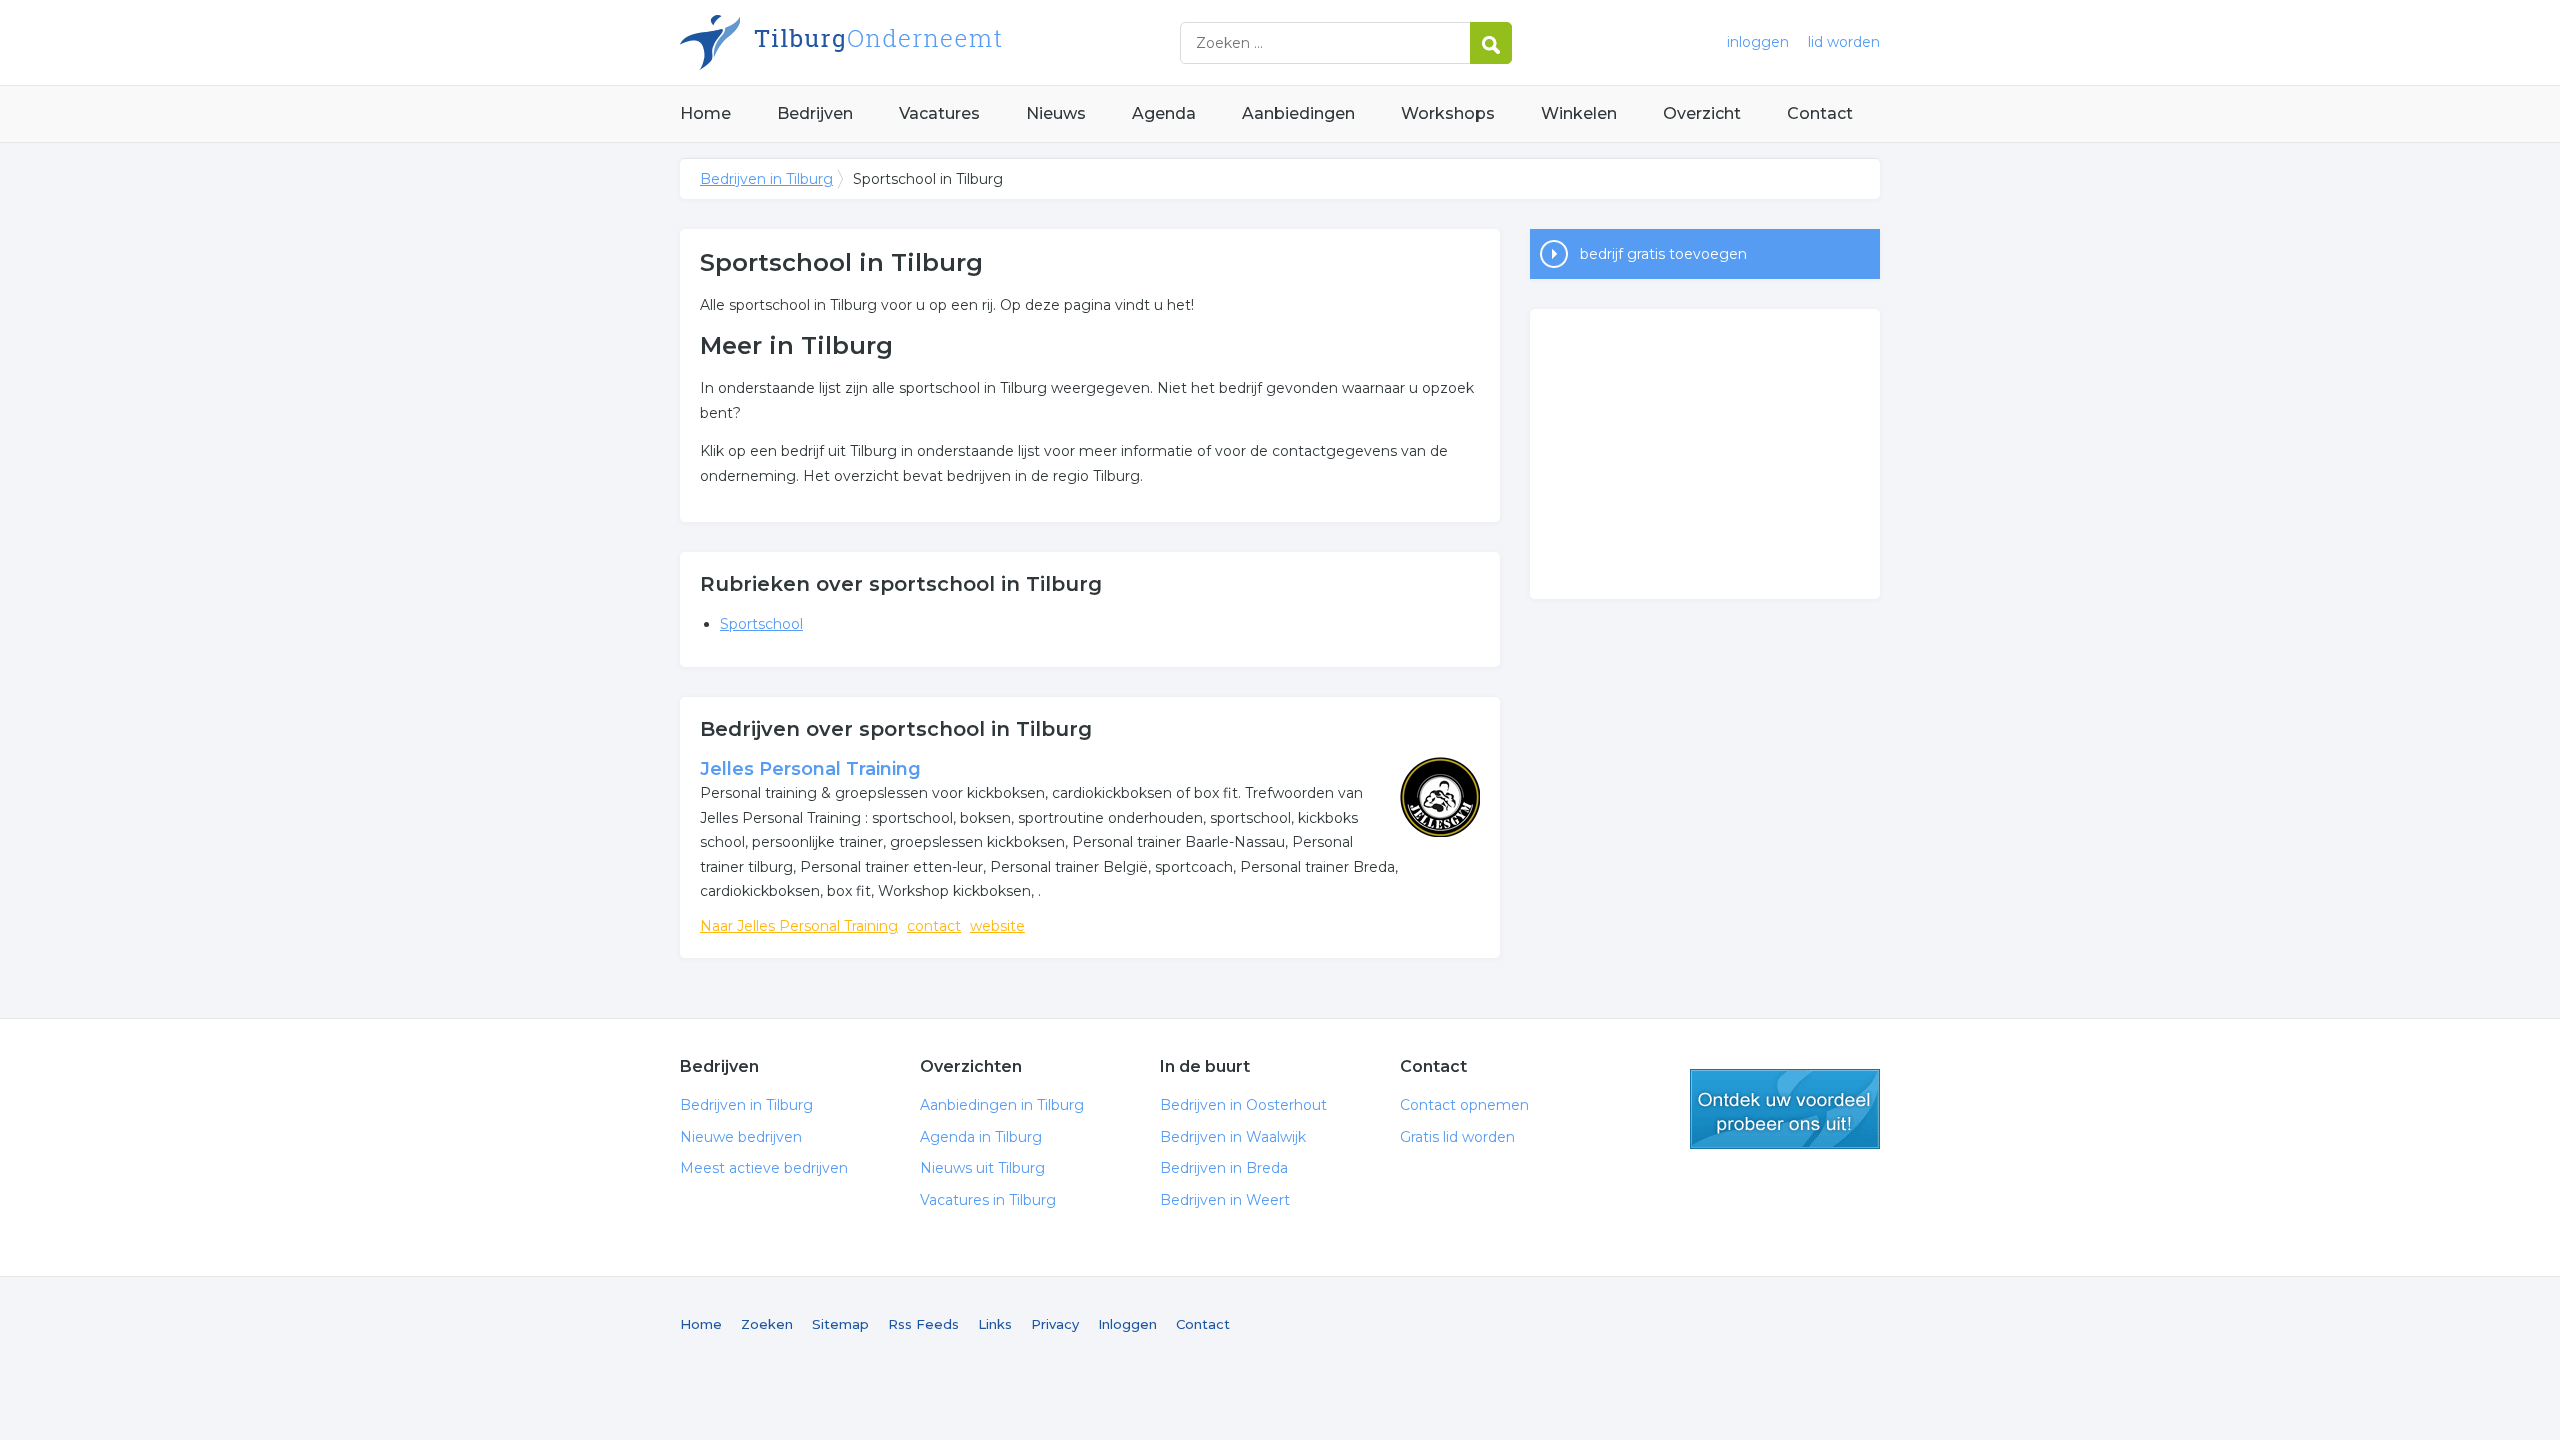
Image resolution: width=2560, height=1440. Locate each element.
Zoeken (767, 1324)
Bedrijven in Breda (1224, 1168)
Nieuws (1056, 113)
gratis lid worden (1785, 1109)
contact (934, 926)
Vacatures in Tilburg (988, 1200)
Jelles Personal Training (810, 769)
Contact (1820, 113)
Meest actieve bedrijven (764, 1168)
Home (705, 113)
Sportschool (761, 624)
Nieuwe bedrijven (741, 1137)
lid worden (1844, 42)
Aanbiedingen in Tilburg (1002, 1105)
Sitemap (840, 1324)
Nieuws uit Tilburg (982, 1168)
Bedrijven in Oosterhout (1243, 1105)
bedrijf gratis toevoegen (1663, 254)
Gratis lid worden (1457, 1137)
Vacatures (939, 113)
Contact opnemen (1464, 1105)
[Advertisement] (1705, 454)
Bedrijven (815, 113)
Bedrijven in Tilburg (930, 42)
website (997, 926)
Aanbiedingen (1298, 113)
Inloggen (1127, 1324)
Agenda (1164, 113)
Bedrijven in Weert (1225, 1200)
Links (995, 1324)
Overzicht (1702, 113)
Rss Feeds (923, 1324)
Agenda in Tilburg (981, 1137)
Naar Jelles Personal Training (799, 926)
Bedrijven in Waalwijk (1233, 1137)
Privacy (1055, 1324)
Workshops (1448, 113)
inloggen (1758, 42)
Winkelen (1579, 113)
